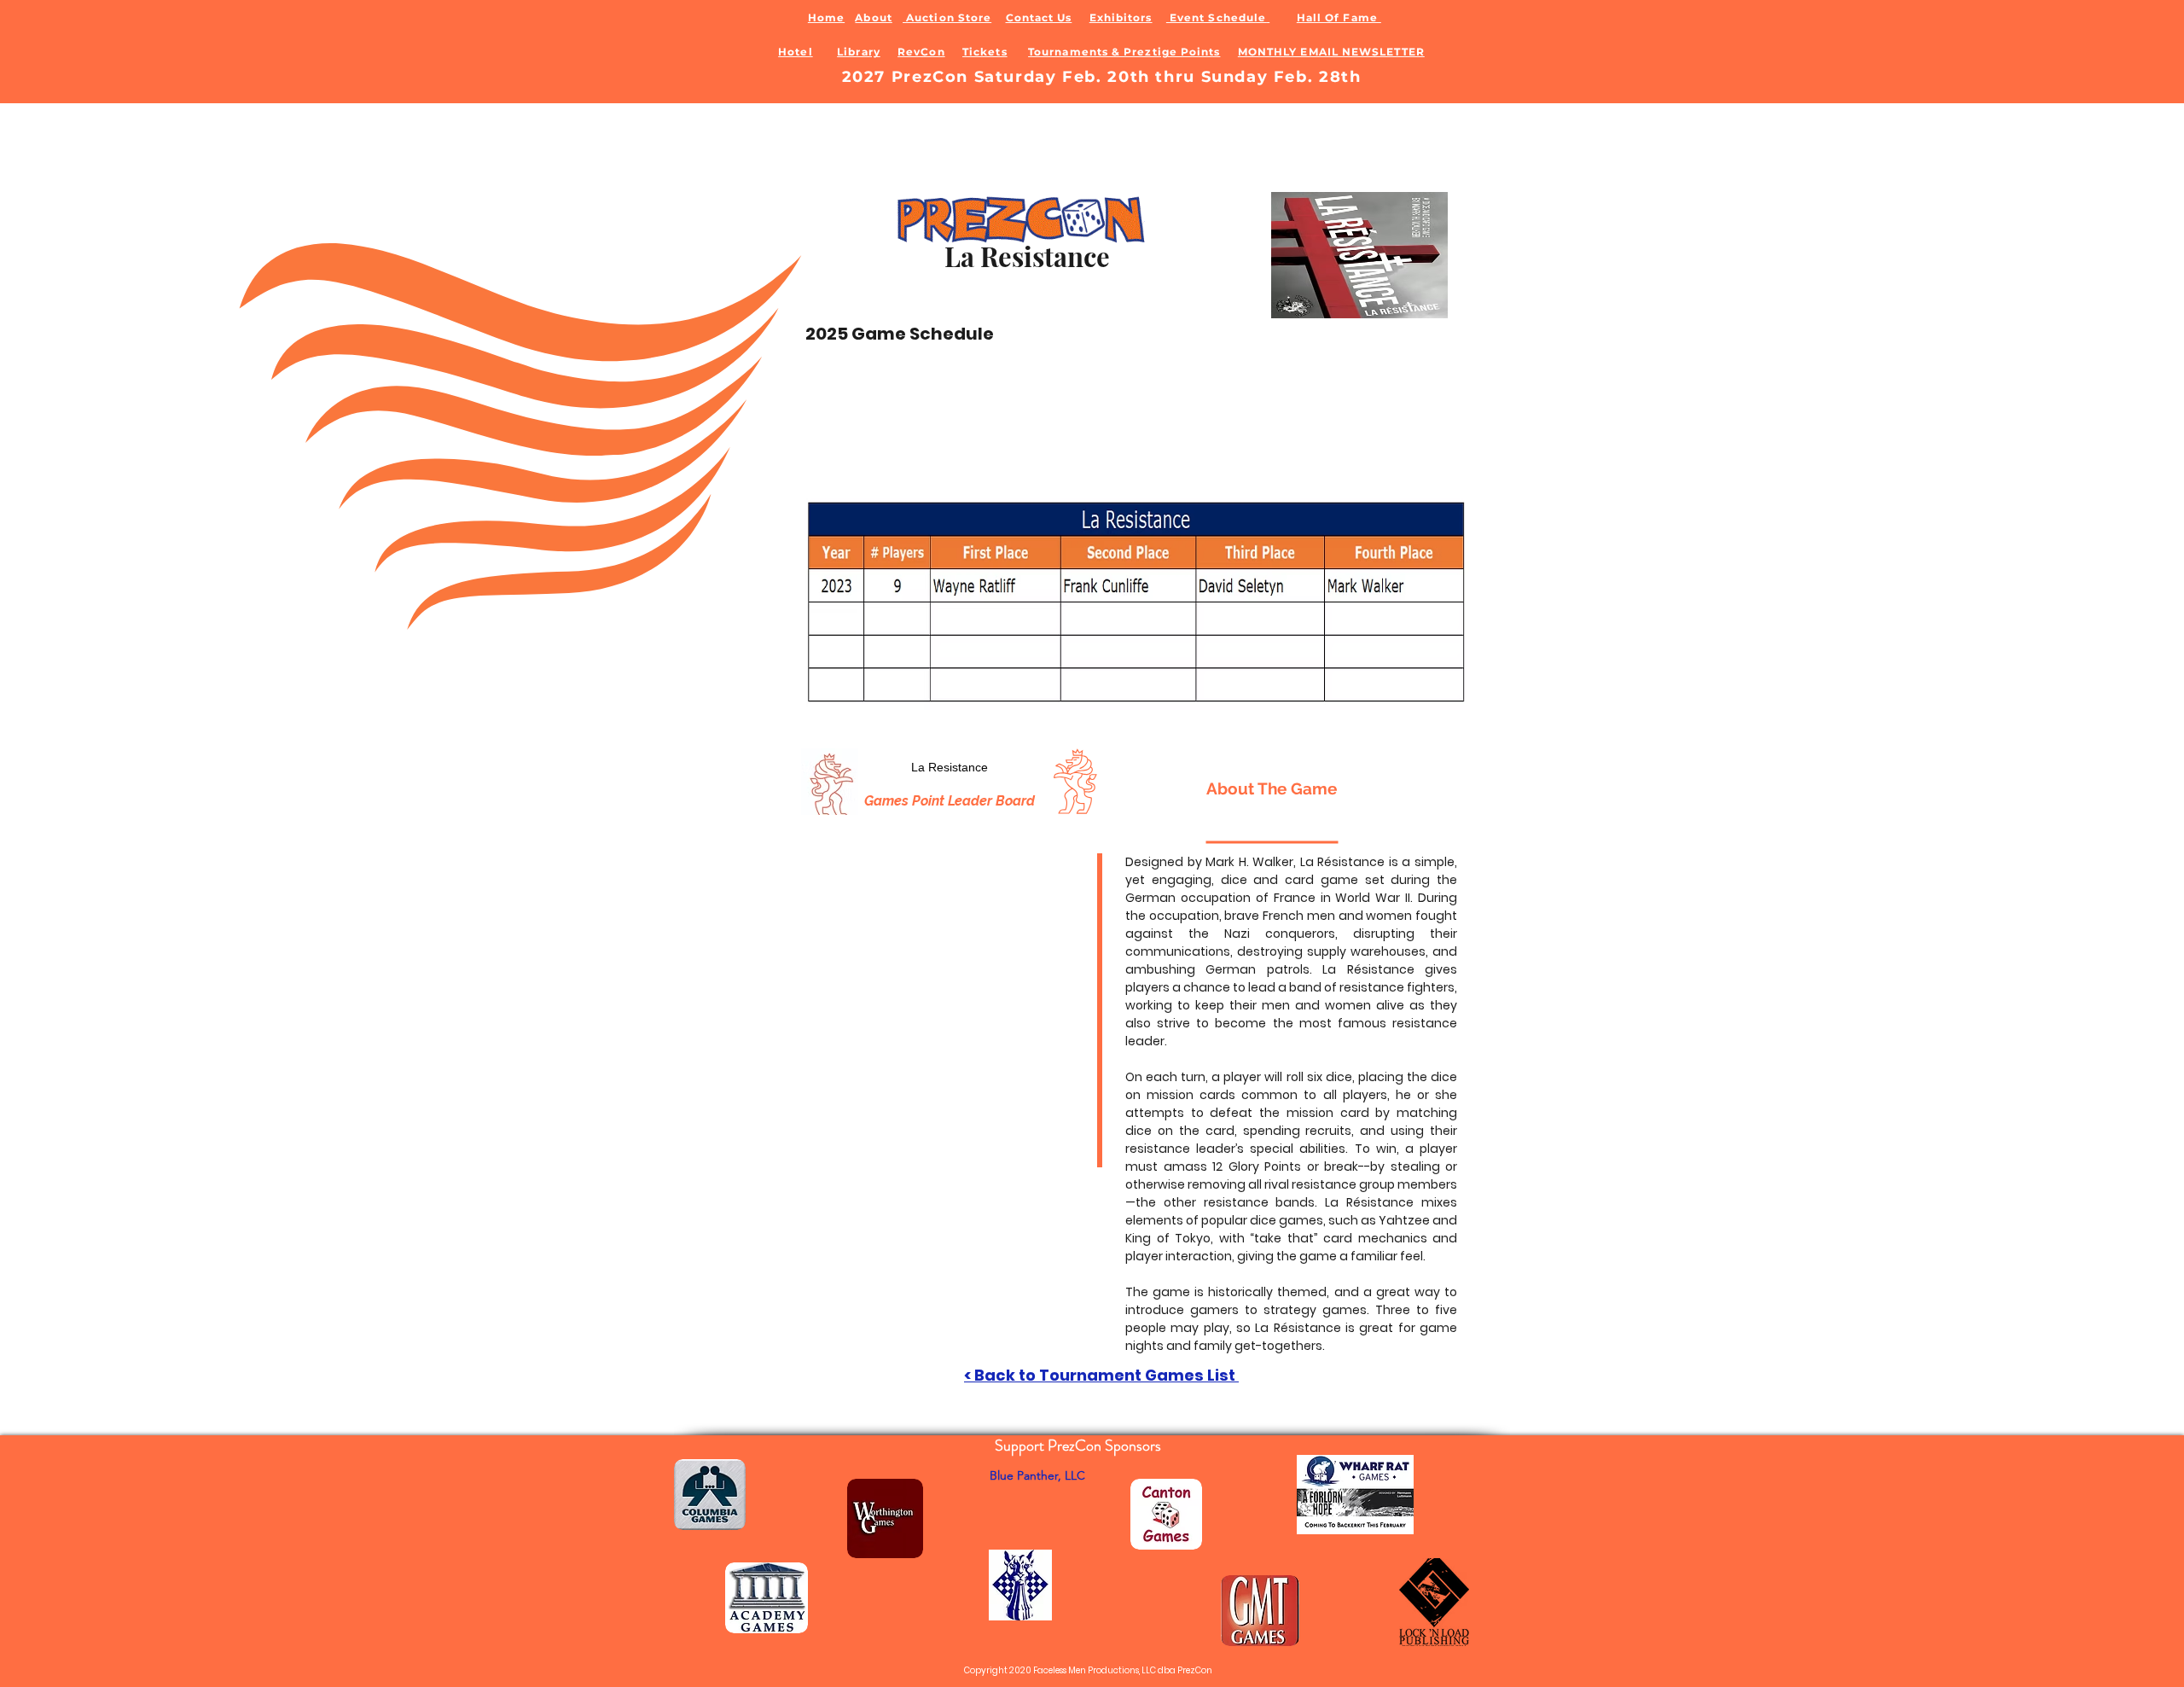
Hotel (795, 52)
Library (859, 52)
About (873, 17)
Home (826, 17)
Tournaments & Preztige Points (1124, 52)
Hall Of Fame (1339, 17)
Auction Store (947, 17)
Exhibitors (1121, 17)
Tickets (985, 52)
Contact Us (1039, 17)
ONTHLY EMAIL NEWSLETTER (1336, 52)
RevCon (921, 52)
